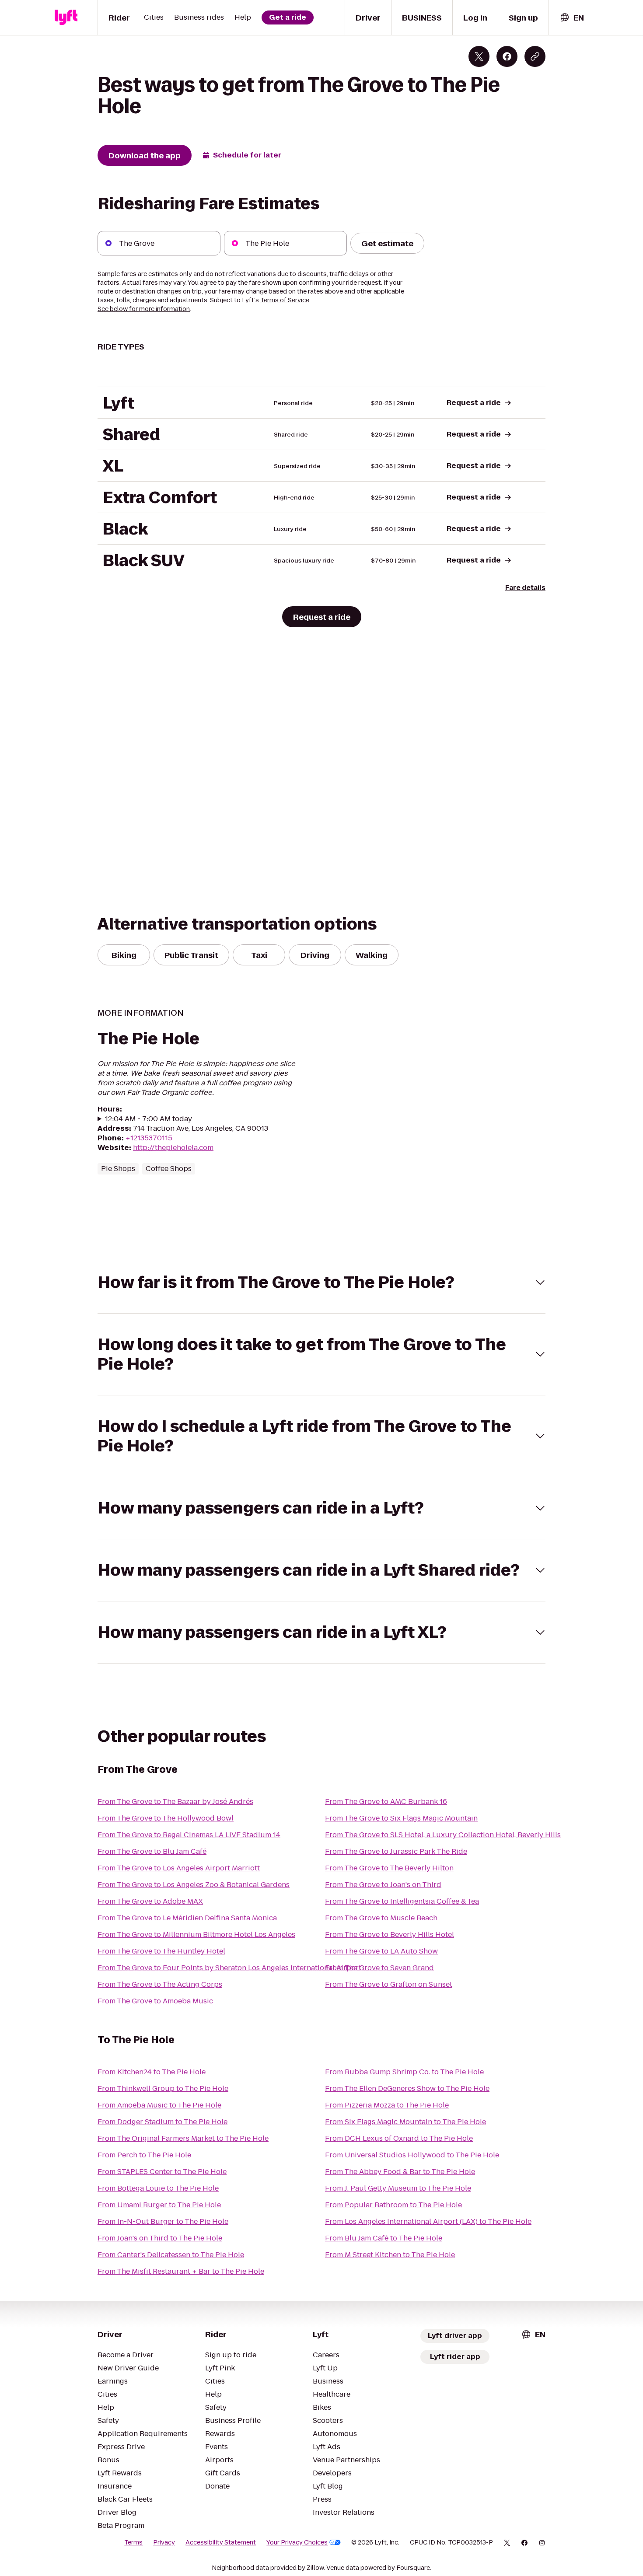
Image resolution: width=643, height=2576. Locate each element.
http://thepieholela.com (173, 1148)
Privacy (164, 2542)
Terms (133, 2542)
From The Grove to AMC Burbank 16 (386, 1802)
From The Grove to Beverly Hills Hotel (390, 1935)
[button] (321, 1282)
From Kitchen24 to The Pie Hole (152, 2072)
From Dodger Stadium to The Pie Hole (162, 2122)
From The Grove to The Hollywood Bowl (166, 1818)
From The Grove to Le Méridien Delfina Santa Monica (187, 1918)
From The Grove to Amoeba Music (155, 2001)
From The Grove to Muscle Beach (381, 1918)
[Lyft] (66, 17)
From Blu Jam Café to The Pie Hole (384, 2238)
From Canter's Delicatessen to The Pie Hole (171, 2255)
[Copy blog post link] (535, 56)
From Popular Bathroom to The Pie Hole (393, 2205)
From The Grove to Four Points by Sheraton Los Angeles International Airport (229, 1968)
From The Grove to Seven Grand (379, 1968)
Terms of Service (285, 300)
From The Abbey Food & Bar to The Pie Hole (400, 2172)
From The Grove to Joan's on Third (383, 1885)
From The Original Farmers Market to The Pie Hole (183, 2138)
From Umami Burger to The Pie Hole (159, 2205)
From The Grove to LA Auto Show (381, 1951)
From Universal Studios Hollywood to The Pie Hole (412, 2155)
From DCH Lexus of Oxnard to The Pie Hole (399, 2138)
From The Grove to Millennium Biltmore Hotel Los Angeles (196, 1935)
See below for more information (144, 309)
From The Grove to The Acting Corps (160, 1984)
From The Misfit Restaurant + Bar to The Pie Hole (181, 2271)
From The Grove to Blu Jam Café (152, 1851)
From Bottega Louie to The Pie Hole (158, 2188)
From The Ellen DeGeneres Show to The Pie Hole (407, 2088)
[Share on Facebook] (507, 56)
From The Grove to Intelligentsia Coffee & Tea (402, 1901)
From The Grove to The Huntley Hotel (161, 1951)
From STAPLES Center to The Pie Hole (162, 2172)
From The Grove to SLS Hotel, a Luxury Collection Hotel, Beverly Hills (443, 1835)
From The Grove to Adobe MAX (150, 1901)
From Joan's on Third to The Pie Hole (160, 2238)
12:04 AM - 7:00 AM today (149, 1119)
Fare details (525, 588)
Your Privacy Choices (297, 2542)
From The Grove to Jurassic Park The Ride (396, 1851)
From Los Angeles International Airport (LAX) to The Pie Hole (428, 2221)
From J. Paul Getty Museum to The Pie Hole (398, 2188)
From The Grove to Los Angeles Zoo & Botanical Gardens (194, 1885)
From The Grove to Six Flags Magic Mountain (401, 1818)
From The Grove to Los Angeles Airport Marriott (179, 1868)
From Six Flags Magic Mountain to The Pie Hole (405, 2122)
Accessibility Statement (221, 2542)
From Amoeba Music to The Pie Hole (159, 2105)
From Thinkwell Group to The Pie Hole (163, 2088)
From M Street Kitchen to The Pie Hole (390, 2255)
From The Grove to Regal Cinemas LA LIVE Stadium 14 (189, 1835)
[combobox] (572, 18)
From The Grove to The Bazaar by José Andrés (175, 1802)
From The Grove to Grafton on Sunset (389, 1984)
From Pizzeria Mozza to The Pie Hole (387, 2105)
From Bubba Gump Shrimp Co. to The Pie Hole (404, 2072)
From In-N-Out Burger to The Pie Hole (163, 2221)
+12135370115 (149, 1138)
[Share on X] (479, 56)
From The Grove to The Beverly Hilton (389, 1868)
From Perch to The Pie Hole (144, 2155)
